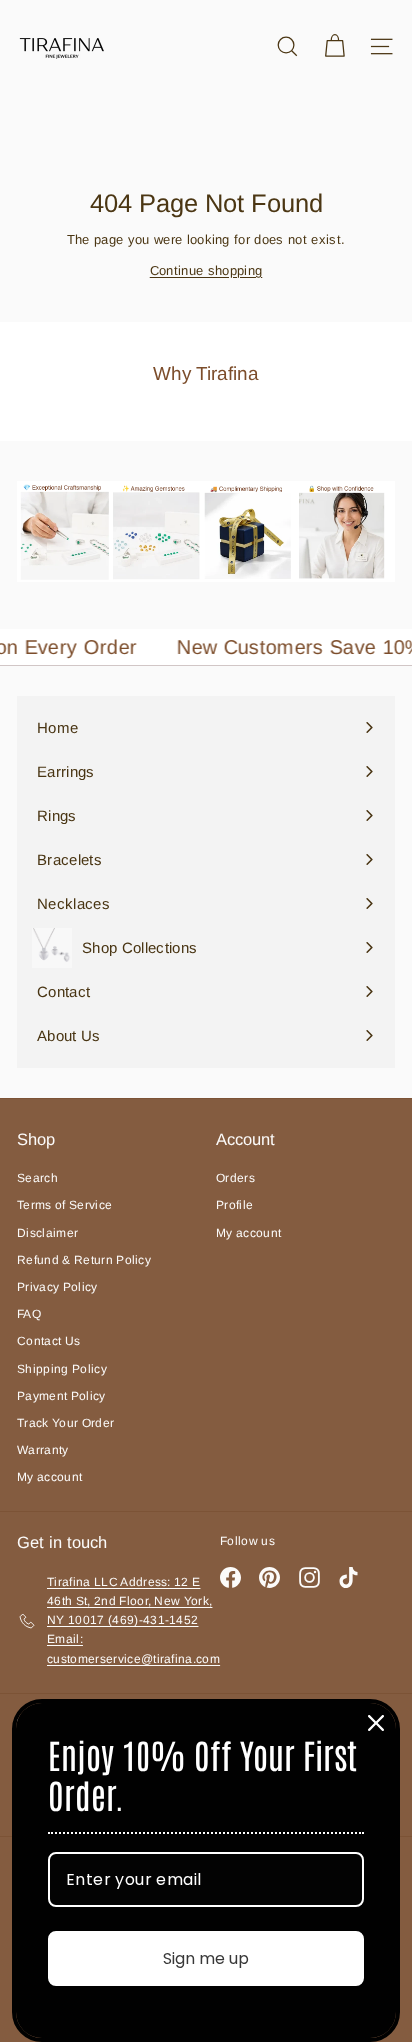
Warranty (43, 1450)
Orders (235, 1178)
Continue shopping (206, 270)
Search (37, 1178)
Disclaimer (47, 1233)
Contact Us (48, 1341)
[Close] (376, 1723)
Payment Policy (61, 1396)
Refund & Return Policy (84, 1260)
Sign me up (206, 1958)
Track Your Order (65, 1423)
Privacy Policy (57, 1287)
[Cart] (334, 46)
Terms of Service (64, 1205)
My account (49, 1477)
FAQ (29, 1314)
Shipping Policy (62, 1369)
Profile (234, 1205)
